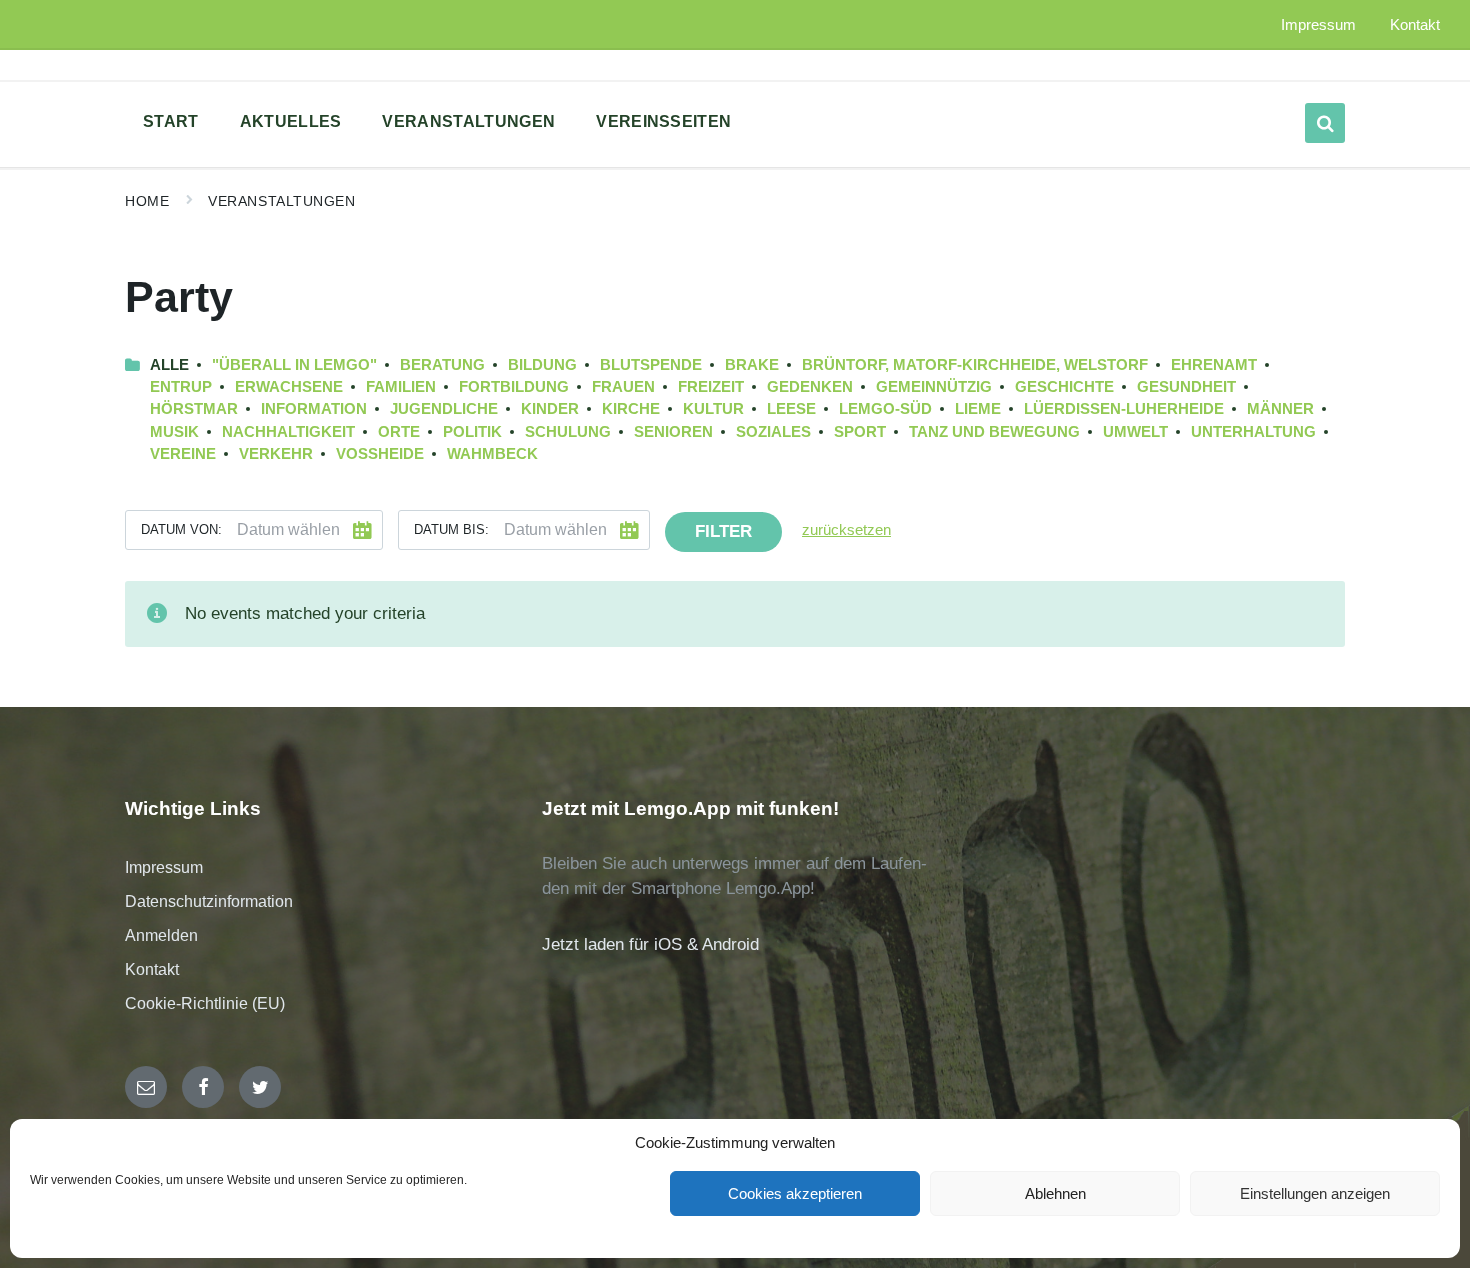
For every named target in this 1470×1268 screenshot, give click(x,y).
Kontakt (152, 969)
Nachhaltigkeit (288, 432)
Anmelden (161, 935)
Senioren (673, 432)
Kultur (713, 409)
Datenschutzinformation (209, 901)
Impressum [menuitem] (1318, 25)
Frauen (623, 387)
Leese (791, 409)
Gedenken (810, 387)
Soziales (773, 432)
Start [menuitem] (171, 121)
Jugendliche (444, 409)
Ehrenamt (1214, 365)
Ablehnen (1055, 1193)
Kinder (550, 409)
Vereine (183, 454)
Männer (1280, 409)
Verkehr (276, 454)
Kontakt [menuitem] (1415, 25)
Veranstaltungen (281, 201)
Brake (752, 365)
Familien (401, 387)
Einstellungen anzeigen (1315, 1193)
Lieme (978, 409)
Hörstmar (194, 409)
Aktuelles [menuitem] (291, 121)
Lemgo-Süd (885, 409)
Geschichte (1064, 387)
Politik (472, 432)
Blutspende (651, 365)
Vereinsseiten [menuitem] (663, 121)
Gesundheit (1186, 387)
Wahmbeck (492, 454)
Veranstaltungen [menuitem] (468, 121)
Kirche (631, 409)
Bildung (542, 365)
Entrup (181, 387)
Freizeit (711, 387)
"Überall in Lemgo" (294, 365)
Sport (860, 432)
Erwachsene (289, 387)
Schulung (568, 432)
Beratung (442, 365)
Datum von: (181, 529)
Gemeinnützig (934, 387)
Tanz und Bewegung (994, 432)
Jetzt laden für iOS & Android (650, 944)
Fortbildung (514, 387)
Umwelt (1135, 432)
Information (314, 409)
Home (147, 201)
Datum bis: (451, 529)
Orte (399, 432)
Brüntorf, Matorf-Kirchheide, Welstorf (975, 365)
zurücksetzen (846, 530)
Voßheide (380, 454)
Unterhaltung (1253, 432)
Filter (723, 531)
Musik (174, 432)
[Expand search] (1325, 123)
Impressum (164, 867)
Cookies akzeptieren (795, 1193)
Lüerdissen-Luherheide (1124, 409)
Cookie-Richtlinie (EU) (205, 1003)
